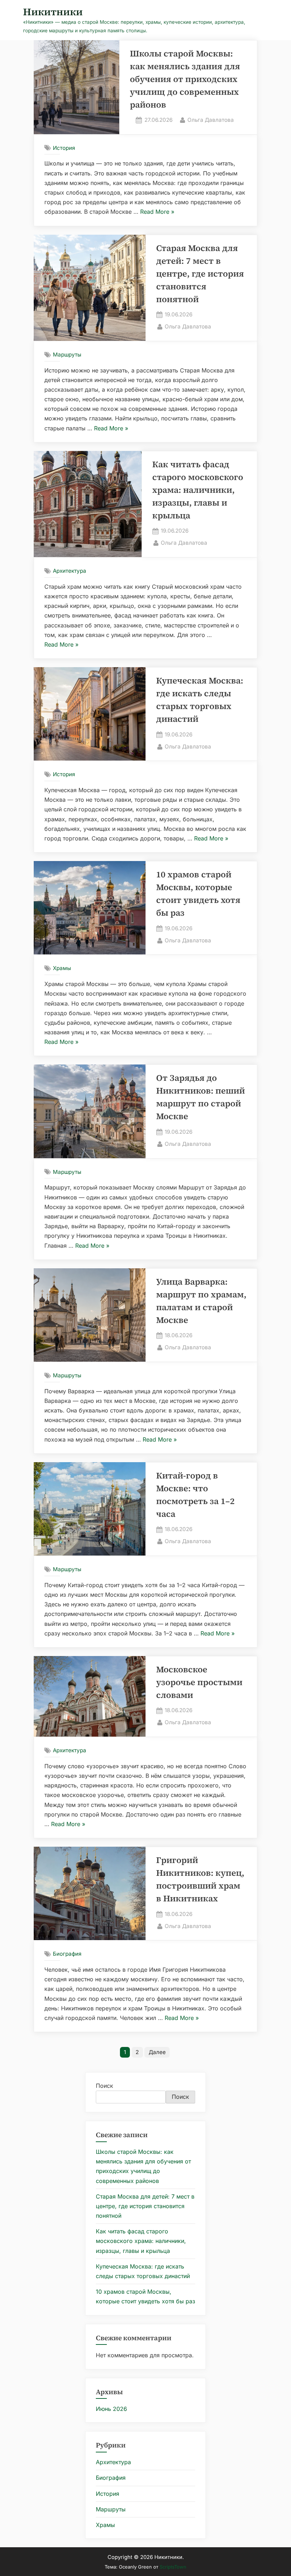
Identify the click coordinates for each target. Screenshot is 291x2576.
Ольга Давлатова (211, 120)
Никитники (53, 12)
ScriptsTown (173, 2567)
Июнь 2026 (111, 2409)
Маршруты (67, 355)
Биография (67, 1954)
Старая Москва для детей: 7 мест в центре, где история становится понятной (200, 274)
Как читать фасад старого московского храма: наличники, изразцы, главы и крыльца (198, 490)
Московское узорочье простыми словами (199, 1682)
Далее (157, 2052)
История (64, 148)
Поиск (105, 2086)
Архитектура (70, 571)
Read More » (157, 212)
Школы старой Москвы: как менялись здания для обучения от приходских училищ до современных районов (185, 79)
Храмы (62, 968)
